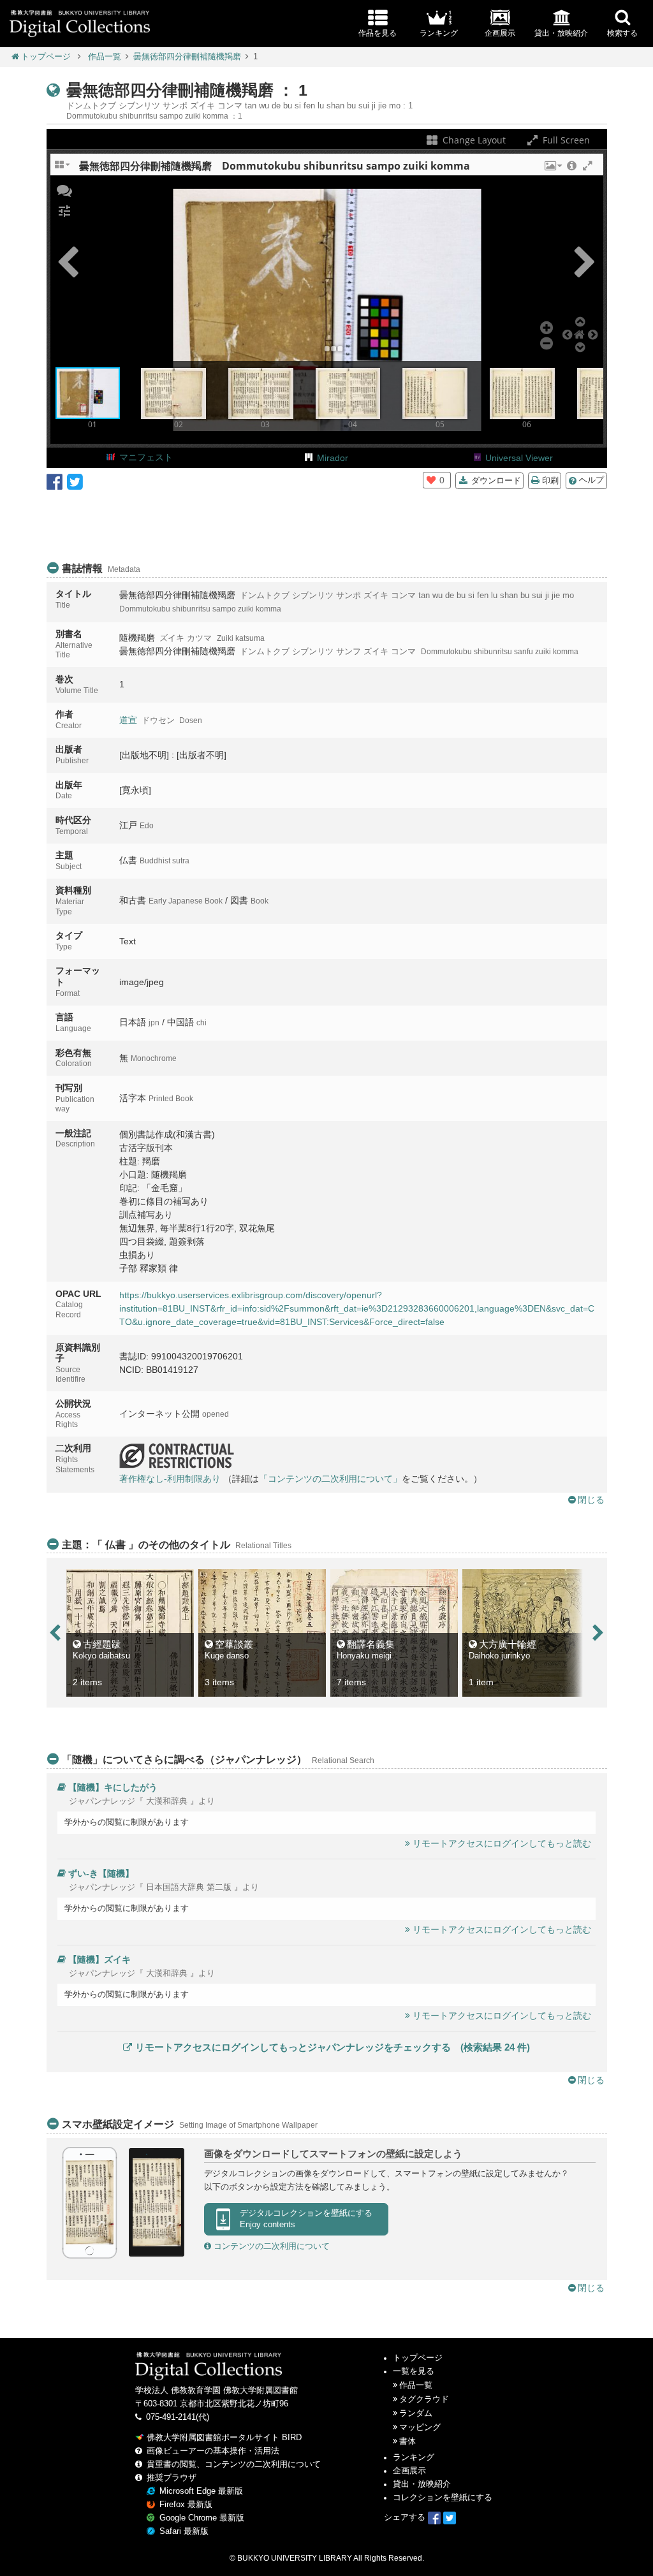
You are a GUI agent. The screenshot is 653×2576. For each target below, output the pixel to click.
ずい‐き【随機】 (101, 1873)
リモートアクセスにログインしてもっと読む (502, 1843)
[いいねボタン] (431, 480)
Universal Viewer (519, 458)
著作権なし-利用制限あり (170, 1479)
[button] (552, 169)
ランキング (414, 2457)
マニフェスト (146, 457)
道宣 (128, 720)
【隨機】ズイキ (99, 1959)
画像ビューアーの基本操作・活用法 (213, 2451)
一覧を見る (414, 2371)
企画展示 (409, 2471)
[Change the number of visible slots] (63, 169)
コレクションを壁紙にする (443, 2498)
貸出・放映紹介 (422, 2484)
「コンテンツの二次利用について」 (330, 1479)
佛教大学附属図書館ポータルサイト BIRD (224, 2438)
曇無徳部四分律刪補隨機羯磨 (187, 57)
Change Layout (473, 140)
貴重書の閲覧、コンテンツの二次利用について (234, 2464)
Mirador (333, 458)
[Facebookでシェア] (55, 481)
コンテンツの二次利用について (270, 2246)
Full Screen (565, 140)
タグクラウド (424, 2399)
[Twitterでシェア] (75, 481)
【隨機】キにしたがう (113, 1787)
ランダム (416, 2413)
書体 (407, 2441)
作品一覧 (105, 57)
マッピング (420, 2427)
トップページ (46, 57)
